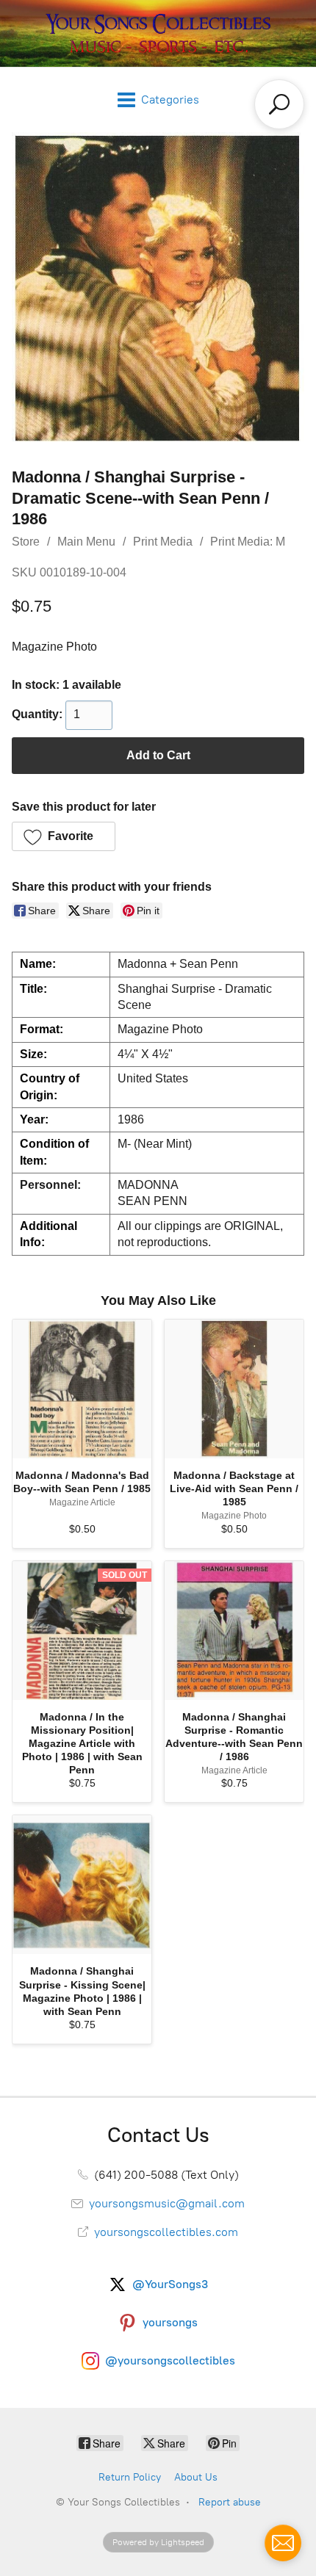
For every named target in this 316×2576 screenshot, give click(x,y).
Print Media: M (248, 542)
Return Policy (130, 2477)
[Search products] (279, 104)
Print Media (163, 542)
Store (26, 542)
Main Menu (86, 542)
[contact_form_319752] (283, 2543)
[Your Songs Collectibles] (158, 33)
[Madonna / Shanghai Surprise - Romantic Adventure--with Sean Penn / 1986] (234, 1631)
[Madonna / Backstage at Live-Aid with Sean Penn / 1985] (234, 1389)
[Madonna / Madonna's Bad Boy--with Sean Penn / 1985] (82, 1389)
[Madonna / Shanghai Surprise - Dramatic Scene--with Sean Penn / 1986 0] (158, 289)
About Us (196, 2477)
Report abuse (230, 2502)
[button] (64, 836)
